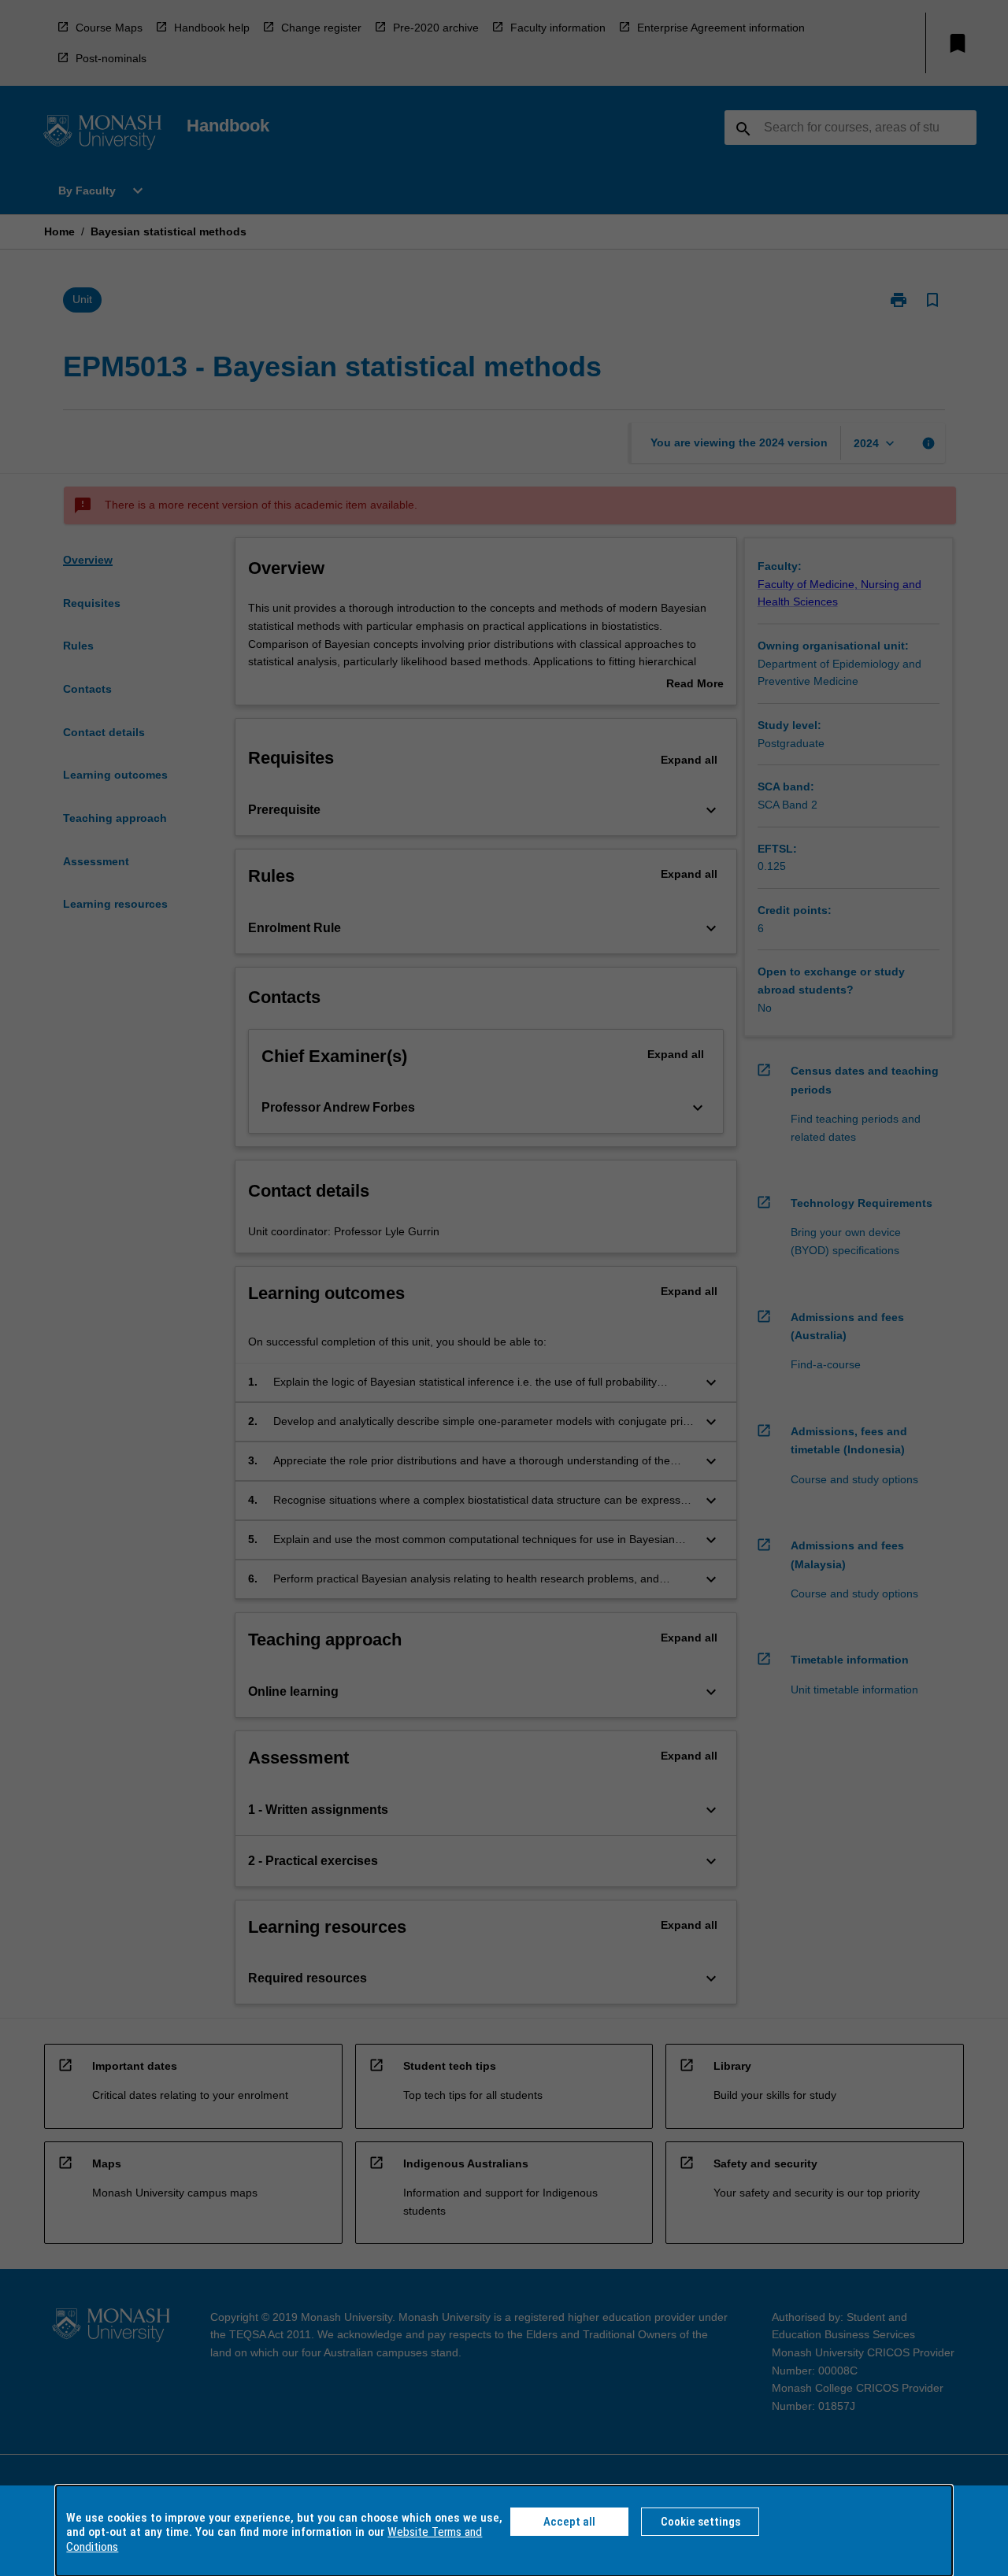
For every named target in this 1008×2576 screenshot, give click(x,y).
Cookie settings (700, 2522)
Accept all (569, 2522)
